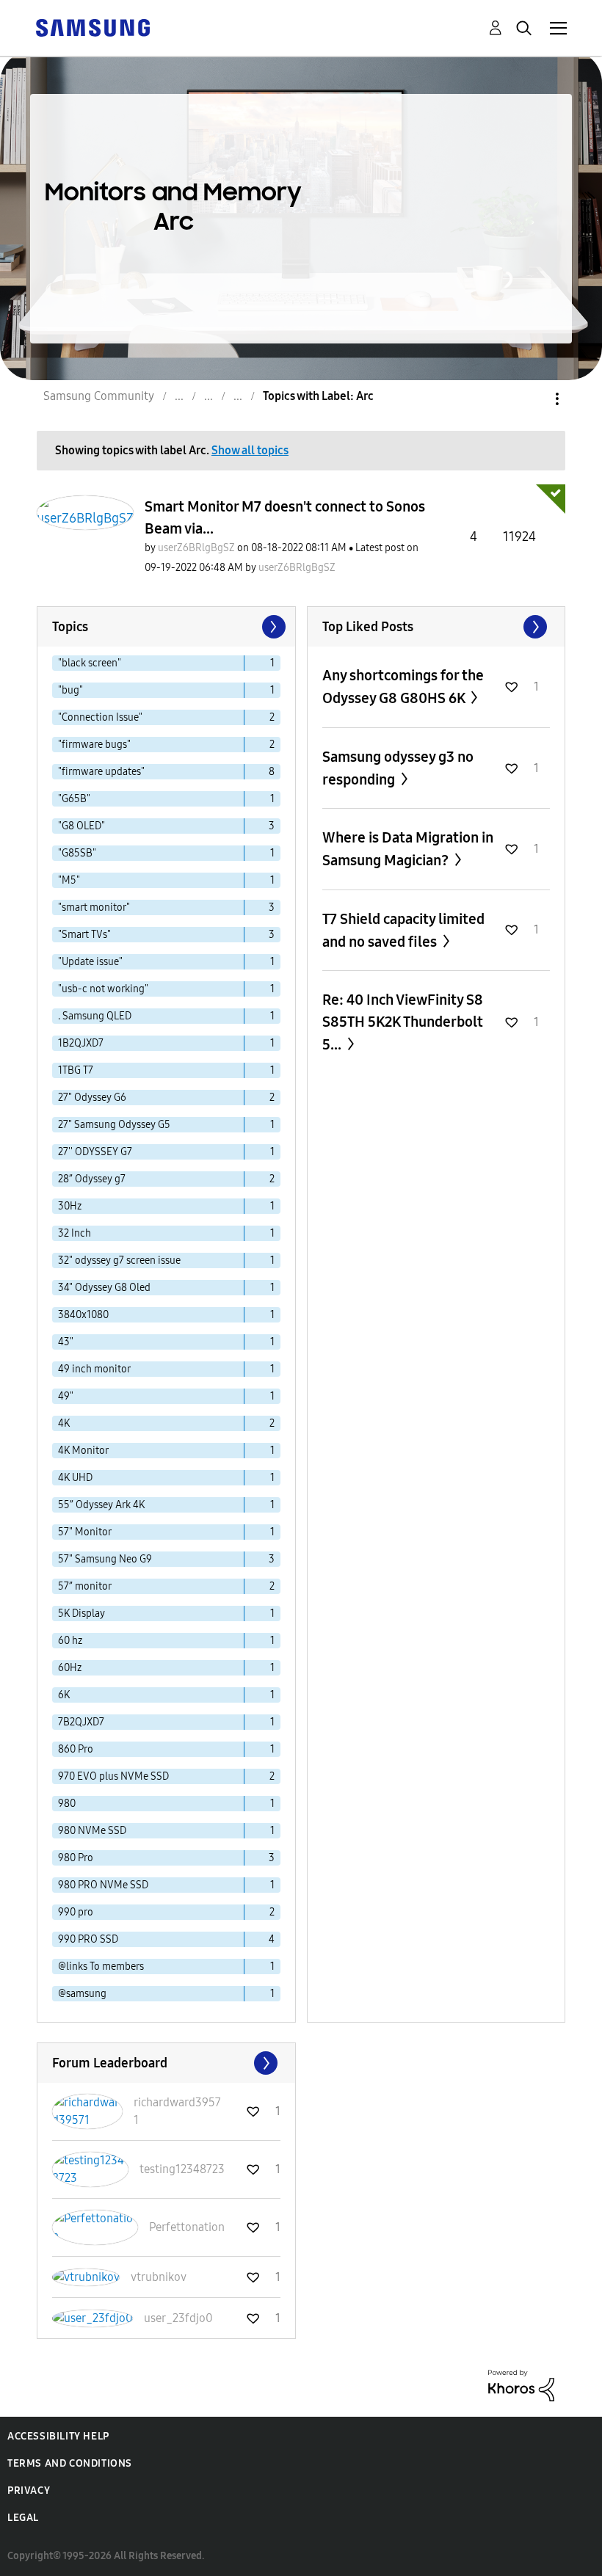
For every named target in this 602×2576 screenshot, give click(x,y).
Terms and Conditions (70, 2463)
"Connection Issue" (100, 717)
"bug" (70, 690)
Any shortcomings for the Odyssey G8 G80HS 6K (403, 687)
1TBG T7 (76, 1070)
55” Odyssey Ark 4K (101, 1505)
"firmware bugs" (94, 745)
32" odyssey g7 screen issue (119, 1260)
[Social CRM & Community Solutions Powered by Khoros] (521, 2385)
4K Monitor (83, 1451)
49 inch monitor (94, 1369)
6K (64, 1695)
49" (66, 1396)
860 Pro (76, 1749)
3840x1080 (83, 1315)
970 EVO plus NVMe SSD (113, 1776)
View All (436, 627)
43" (66, 1342)
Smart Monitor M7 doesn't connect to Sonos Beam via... (285, 517)
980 (67, 1804)
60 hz (70, 1641)
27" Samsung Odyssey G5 (114, 1125)
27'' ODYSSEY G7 (95, 1152)
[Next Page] (272, 627)
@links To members (101, 1966)
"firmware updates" (101, 772)
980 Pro (76, 1858)
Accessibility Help (58, 2436)
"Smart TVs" (84, 935)
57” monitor (85, 1586)
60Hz (70, 1668)
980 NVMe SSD (92, 1831)
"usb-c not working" (103, 989)
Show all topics (250, 450)
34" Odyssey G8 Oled (104, 1288)
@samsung (82, 1994)
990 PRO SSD (88, 1939)
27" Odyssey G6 (92, 1098)
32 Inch (75, 1233)
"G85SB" (77, 853)
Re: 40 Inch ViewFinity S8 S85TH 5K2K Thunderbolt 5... (403, 1022)
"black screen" (90, 663)
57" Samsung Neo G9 (105, 1559)
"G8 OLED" (81, 826)
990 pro (76, 1912)
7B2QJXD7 (81, 1722)
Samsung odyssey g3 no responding (398, 768)
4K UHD (75, 1478)
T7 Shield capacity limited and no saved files (403, 930)
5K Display (81, 1613)
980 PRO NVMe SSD (103, 1885)
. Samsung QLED (95, 1016)
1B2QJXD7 (81, 1043)
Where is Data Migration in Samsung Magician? (408, 849)
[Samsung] (93, 27)
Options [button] (532, 399)
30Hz (70, 1206)
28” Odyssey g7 (92, 1179)
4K (64, 1423)
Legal (23, 2518)
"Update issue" (90, 962)
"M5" (69, 880)
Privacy (29, 2491)
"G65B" (74, 799)
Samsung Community (99, 396)
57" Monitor (85, 1532)
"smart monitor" (94, 907)
